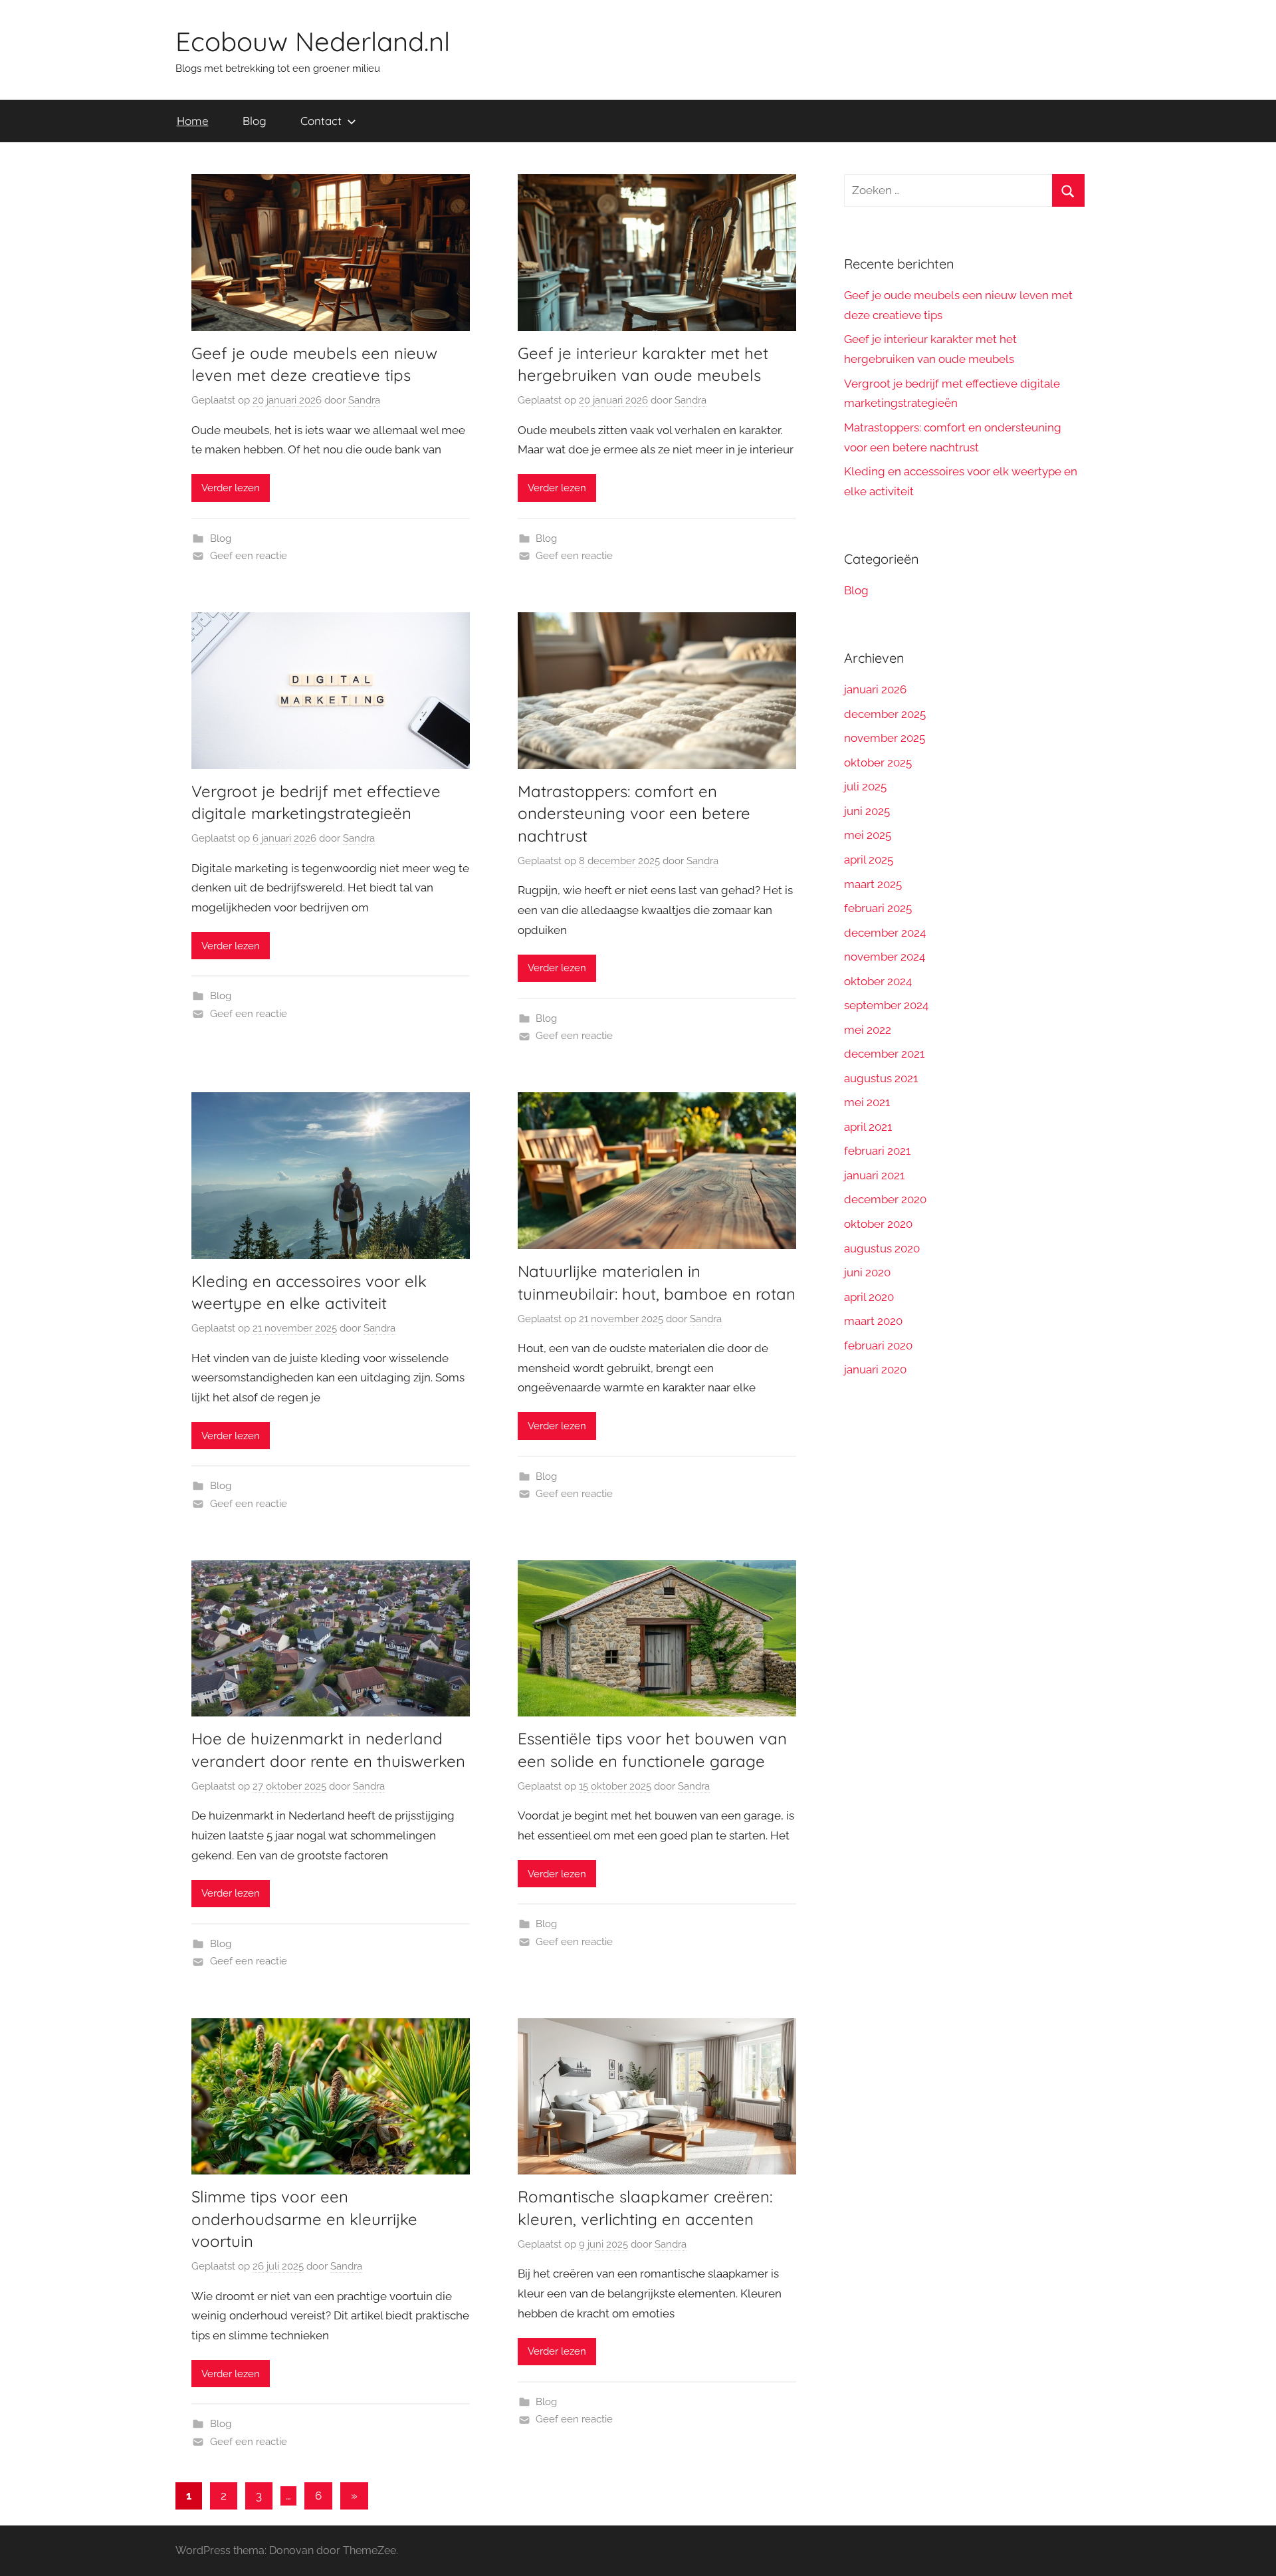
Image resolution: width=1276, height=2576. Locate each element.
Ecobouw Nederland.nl (313, 41)
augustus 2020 (882, 1248)
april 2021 (868, 1127)
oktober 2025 (878, 762)
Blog (255, 121)
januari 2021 (874, 1175)
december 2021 (884, 1054)
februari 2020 (878, 1346)
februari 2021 (877, 1151)
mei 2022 (868, 1030)
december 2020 (885, 1199)
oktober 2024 (878, 981)
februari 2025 (878, 908)
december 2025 (885, 714)
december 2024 (885, 933)
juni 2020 (867, 1272)
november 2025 (885, 738)
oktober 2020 (878, 1224)
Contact (321, 121)
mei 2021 (867, 1102)
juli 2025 (865, 786)
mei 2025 (868, 835)
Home (193, 121)
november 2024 (885, 957)
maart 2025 (873, 884)
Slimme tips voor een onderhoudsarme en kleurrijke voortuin (304, 2219)
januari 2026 (875, 689)
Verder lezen (231, 488)
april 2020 (869, 1297)
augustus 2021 (881, 1078)
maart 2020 (873, 1321)
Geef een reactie (249, 556)
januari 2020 (875, 1369)
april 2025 (869, 860)
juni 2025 (867, 811)
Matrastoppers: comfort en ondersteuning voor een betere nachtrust (634, 813)
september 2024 (886, 1005)
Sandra (364, 400)
